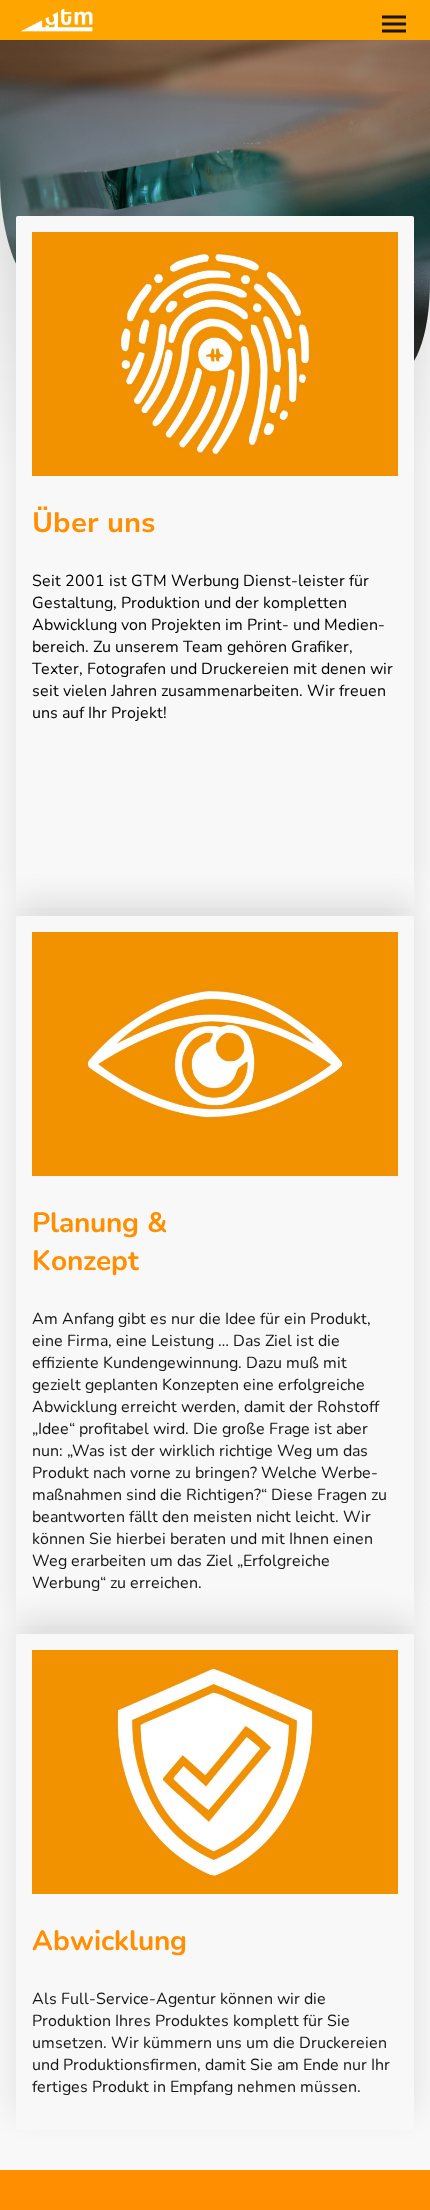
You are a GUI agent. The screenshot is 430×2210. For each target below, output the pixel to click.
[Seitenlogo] (56, 20)
